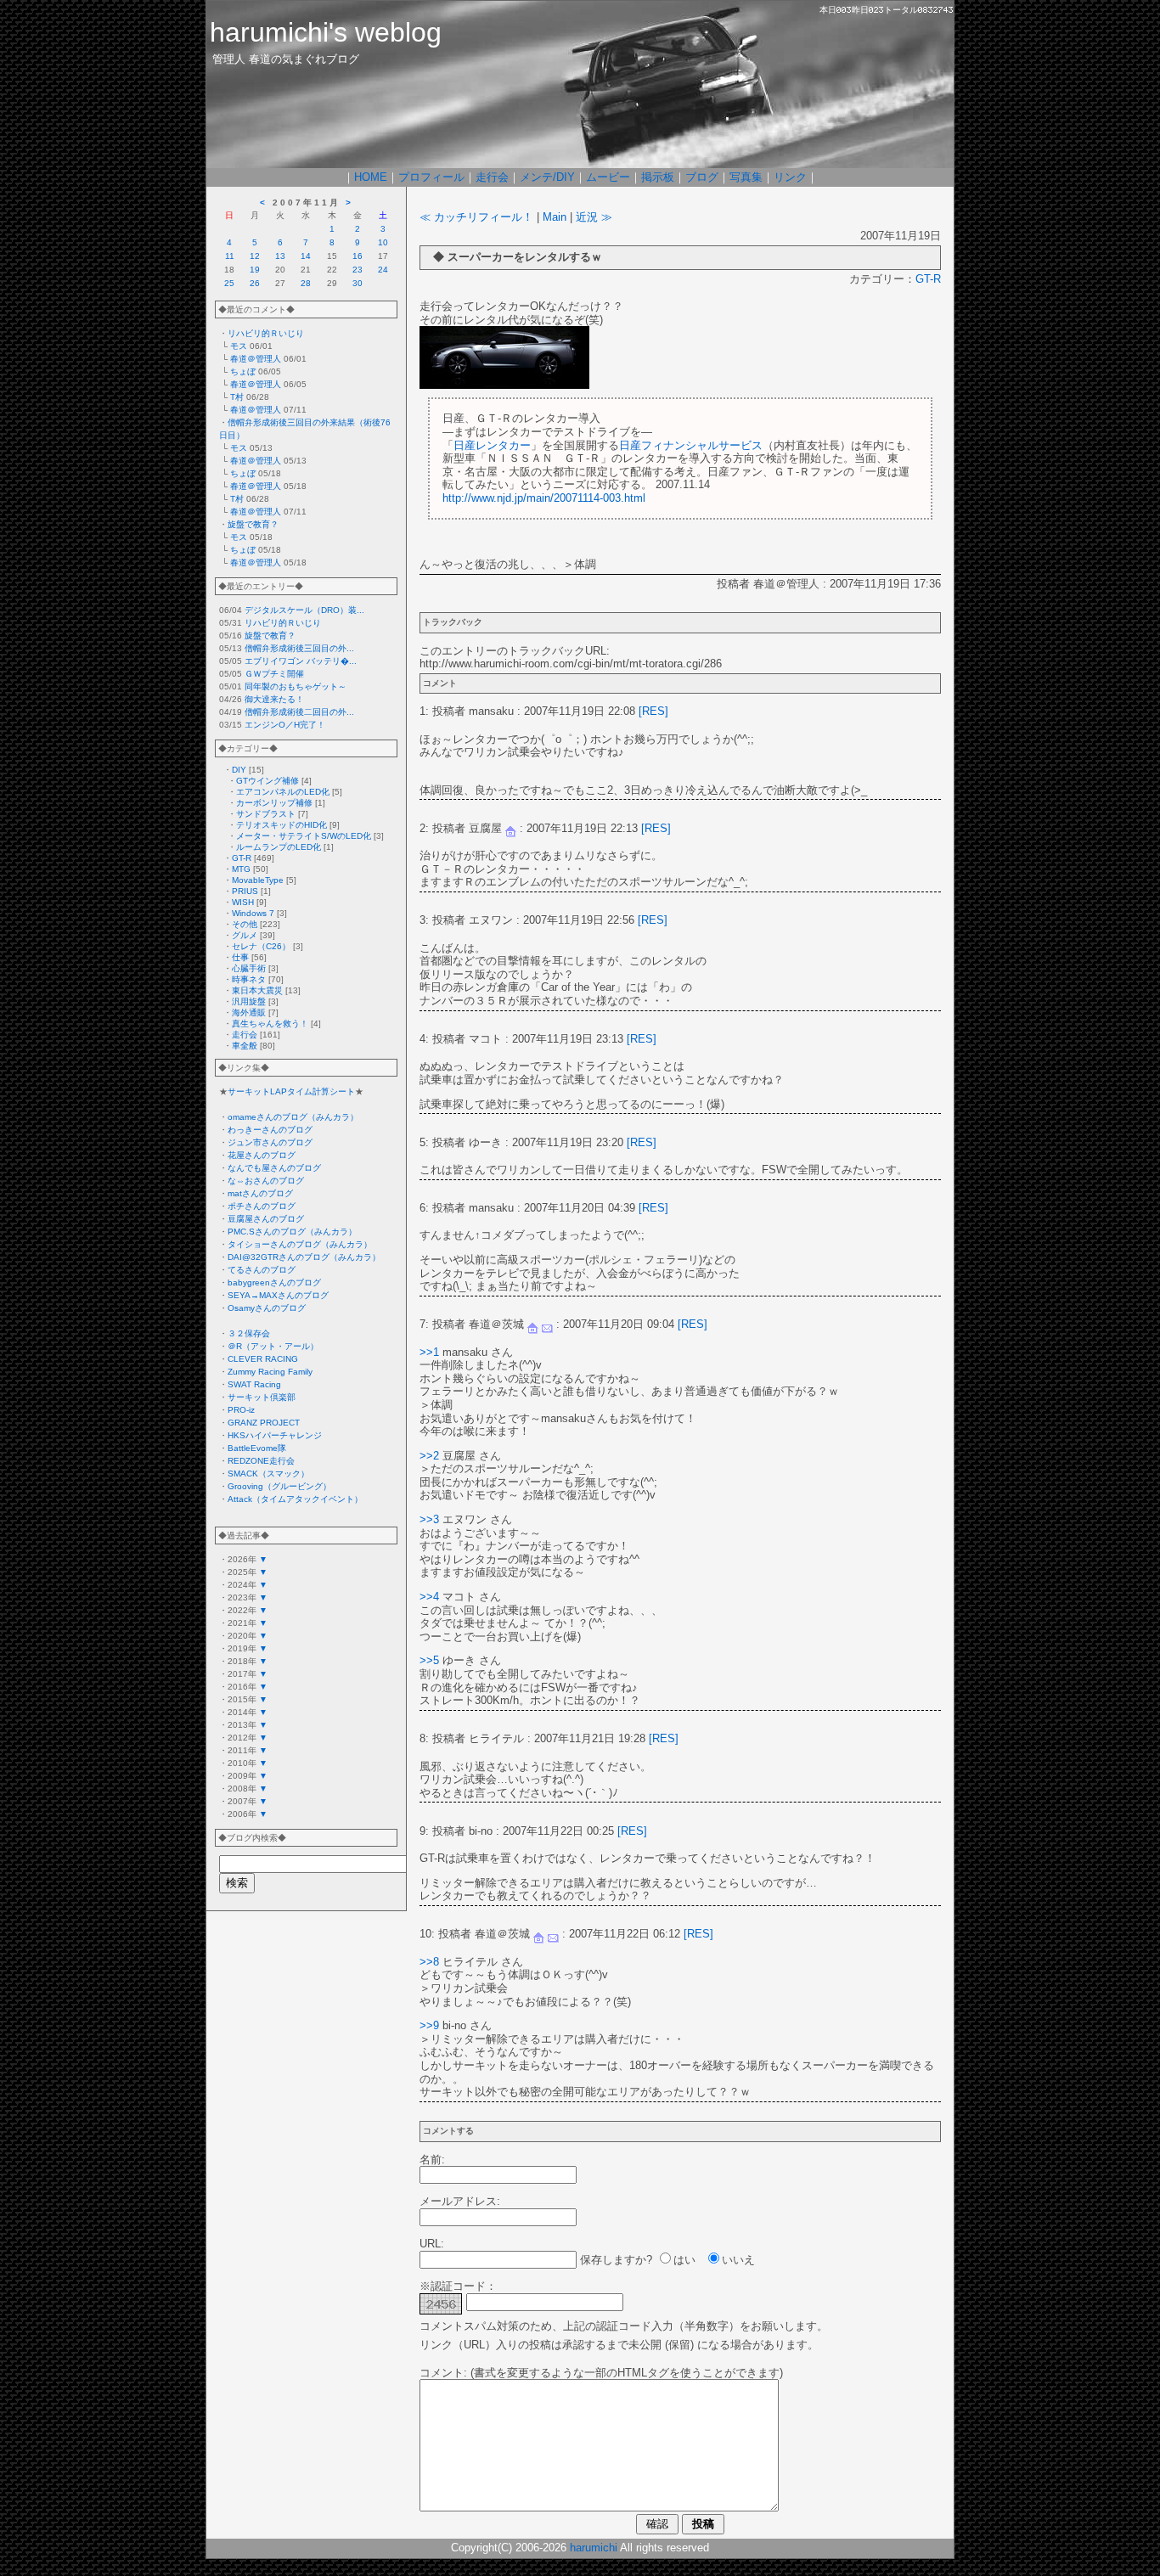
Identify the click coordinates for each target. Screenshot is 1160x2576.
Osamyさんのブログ (267, 1308)
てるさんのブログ (262, 1270)
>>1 (429, 1352)
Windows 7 (253, 913)
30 (358, 283)
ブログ (702, 177)
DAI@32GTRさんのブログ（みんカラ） (304, 1257)
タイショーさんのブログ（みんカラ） (300, 1244)
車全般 (245, 1046)
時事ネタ (249, 979)
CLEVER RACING (263, 1359)
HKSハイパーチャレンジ (275, 1435)
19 (255, 270)
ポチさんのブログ (262, 1206)
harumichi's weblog (326, 32)
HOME (371, 177)
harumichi (594, 2548)
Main (555, 217)
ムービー (608, 177)
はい (684, 2260)
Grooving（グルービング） (279, 1486)
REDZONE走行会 (261, 1461)
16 (358, 256)
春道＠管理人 (256, 359)
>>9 (429, 2025)
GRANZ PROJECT (264, 1423)
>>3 (429, 1519)
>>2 (429, 1456)
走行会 (492, 177)
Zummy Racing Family (270, 1372)
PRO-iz (241, 1410)
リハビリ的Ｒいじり (266, 333)
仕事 (240, 957)
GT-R (242, 858)
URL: (432, 2244)
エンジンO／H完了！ (285, 725)
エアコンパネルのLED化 (283, 792)
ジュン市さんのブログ (270, 1142)
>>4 (429, 1597)
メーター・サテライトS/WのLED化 (304, 836)
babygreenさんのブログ (274, 1282)
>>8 (429, 1962)
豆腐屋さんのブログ (266, 1219)
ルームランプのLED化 (279, 847)
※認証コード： (458, 2286)
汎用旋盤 (249, 1001)
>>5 (429, 1660)
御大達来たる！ (274, 699)
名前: (432, 2160)
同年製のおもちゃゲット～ (296, 686)
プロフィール (431, 177)
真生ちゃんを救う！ (270, 1024)
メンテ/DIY (547, 177)
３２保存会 (249, 1333)
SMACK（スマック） (268, 1474)
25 (229, 283)
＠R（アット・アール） (273, 1346)
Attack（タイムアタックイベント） (295, 1499)
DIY (239, 770)
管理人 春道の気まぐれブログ (286, 59)
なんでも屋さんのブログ (274, 1168)
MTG (241, 869)
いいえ (738, 2260)
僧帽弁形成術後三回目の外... (299, 648)
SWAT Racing (254, 1384)
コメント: (443, 2373)
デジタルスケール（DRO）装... (304, 610)
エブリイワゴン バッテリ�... (301, 661)
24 (383, 270)
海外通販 (249, 1012)
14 (306, 256)
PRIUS (245, 891)
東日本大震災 (257, 990)
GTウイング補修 (267, 781)
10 (383, 242)
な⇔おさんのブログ (266, 1181)
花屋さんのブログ (262, 1155)
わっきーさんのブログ (270, 1130)
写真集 (746, 177)
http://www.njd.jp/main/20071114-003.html (544, 498)
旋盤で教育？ (253, 524)
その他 (245, 924)
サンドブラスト (266, 814)
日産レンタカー (492, 445)
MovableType (258, 880)
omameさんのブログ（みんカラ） (293, 1117)
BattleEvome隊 (257, 1448)
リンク (790, 177)
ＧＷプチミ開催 (274, 674)
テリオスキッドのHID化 (282, 825)
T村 (237, 397)
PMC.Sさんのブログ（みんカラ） (292, 1232)
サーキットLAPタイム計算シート (291, 1091)
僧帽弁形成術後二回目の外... (299, 712)
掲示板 (658, 177)
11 (230, 256)
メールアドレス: (460, 2201)
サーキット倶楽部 (262, 1397)
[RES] (653, 711)
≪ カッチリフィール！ (476, 217)
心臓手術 (249, 968)
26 (255, 283)
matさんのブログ (260, 1193)
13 (280, 256)
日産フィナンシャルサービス (691, 445)
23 (358, 270)
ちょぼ (243, 371)
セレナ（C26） (261, 946)
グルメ (245, 935)
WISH (243, 902)
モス (239, 346)
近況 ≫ (594, 217)
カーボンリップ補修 (274, 803)
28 (306, 283)
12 (255, 256)
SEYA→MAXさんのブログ (278, 1295)
